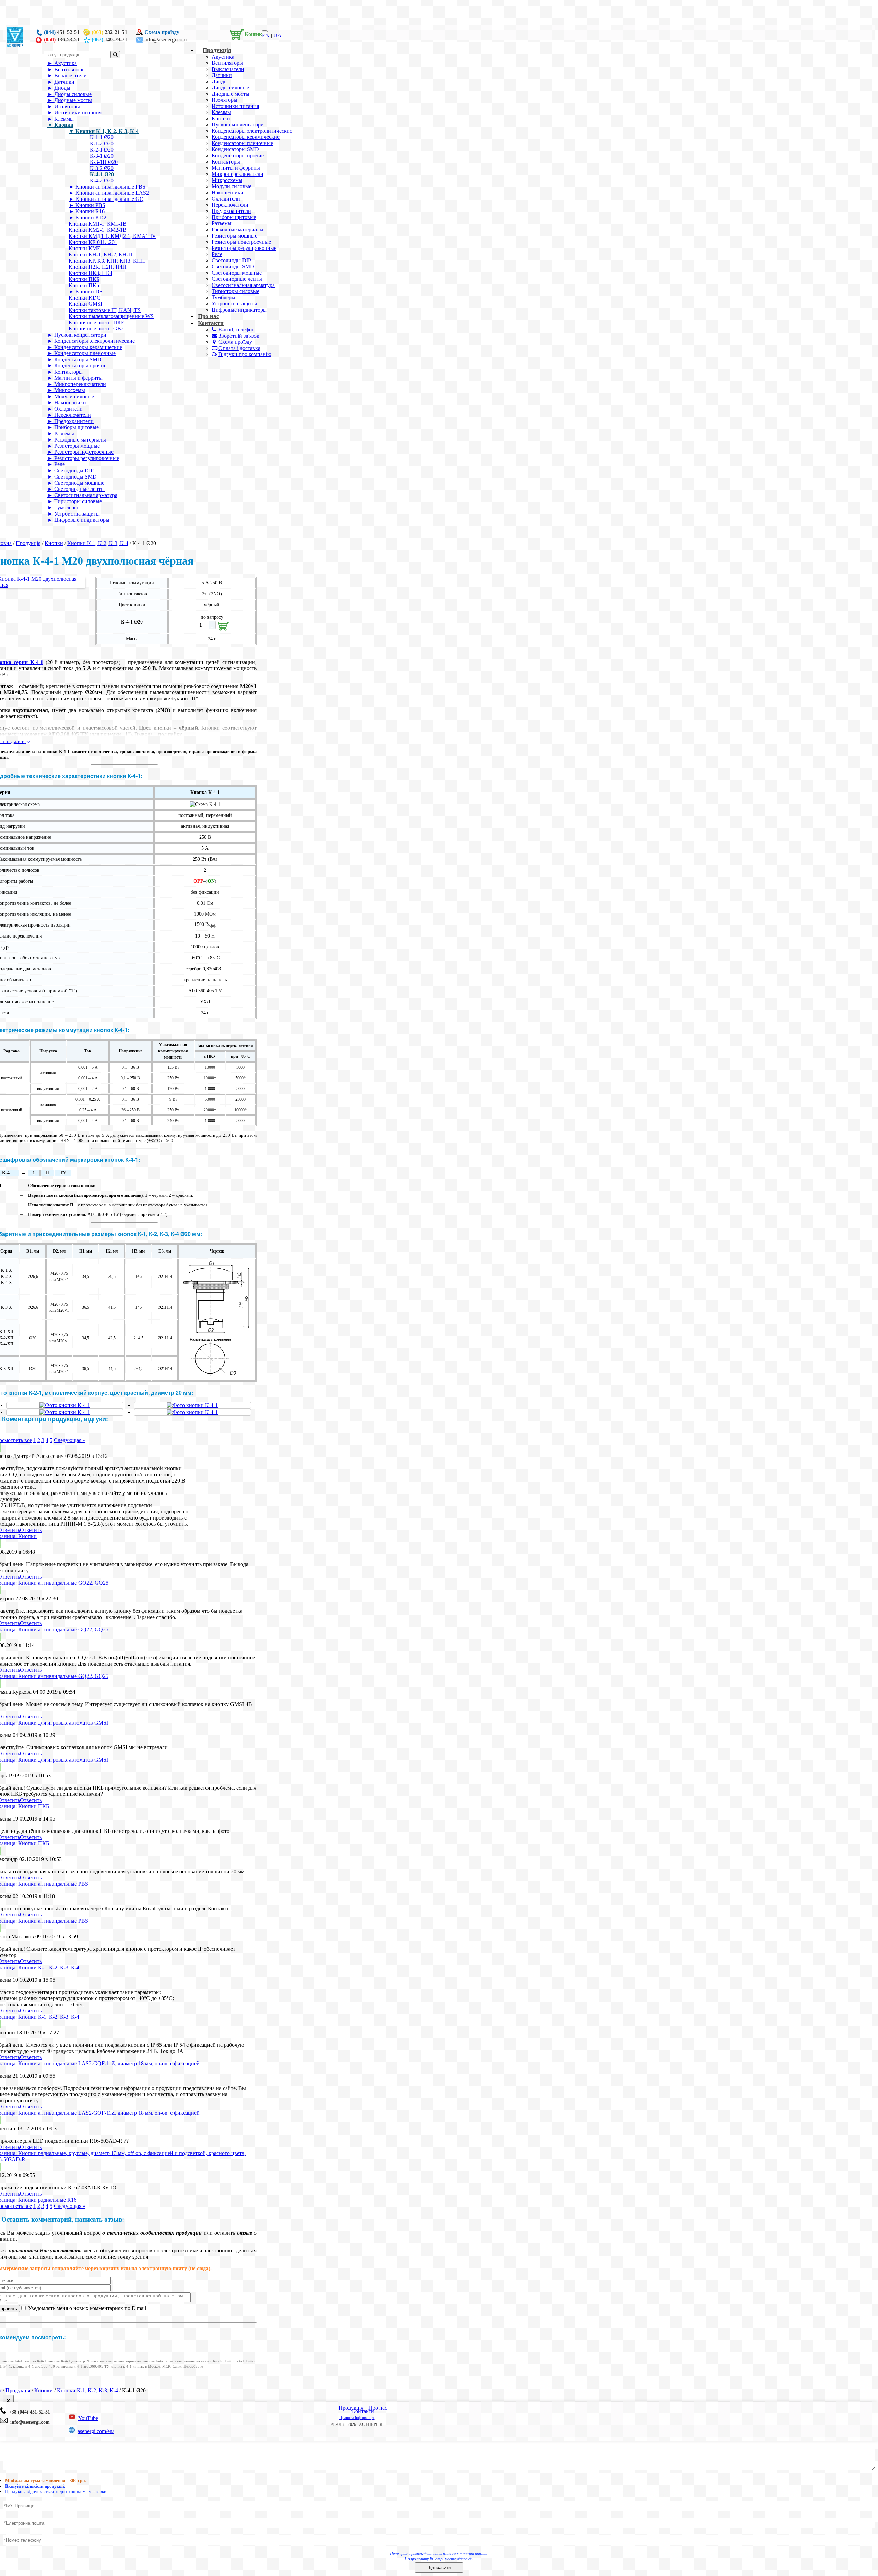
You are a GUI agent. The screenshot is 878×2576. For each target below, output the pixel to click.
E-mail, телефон (237, 330)
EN (266, 35)
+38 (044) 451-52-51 (28, 2412)
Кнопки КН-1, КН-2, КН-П (100, 255)
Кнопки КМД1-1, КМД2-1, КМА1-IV (112, 236)
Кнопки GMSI (85, 304)
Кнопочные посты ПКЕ (97, 322)
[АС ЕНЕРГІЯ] (15, 45)
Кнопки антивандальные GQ (110, 199)
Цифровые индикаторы (239, 310)
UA (277, 35)
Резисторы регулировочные (244, 248)
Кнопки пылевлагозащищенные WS (111, 316)
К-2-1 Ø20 (102, 150)
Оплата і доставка (239, 348)
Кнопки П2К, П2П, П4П (98, 267)
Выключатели (228, 69)
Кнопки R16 (90, 211)
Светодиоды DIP (231, 260)
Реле (217, 254)
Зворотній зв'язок (239, 336)
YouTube (88, 2418)
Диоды (220, 81)
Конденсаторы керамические (246, 137)
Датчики (222, 75)
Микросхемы (227, 180)
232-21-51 (109, 32)
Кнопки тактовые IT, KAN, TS (105, 310)
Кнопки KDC (85, 298)
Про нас (378, 2408)
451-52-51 (62, 32)
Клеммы (221, 112)
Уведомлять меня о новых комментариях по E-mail (86, 2308)
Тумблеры (223, 297)
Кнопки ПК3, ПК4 (91, 273)
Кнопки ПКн (84, 285)
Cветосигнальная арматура (243, 285)
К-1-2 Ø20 (102, 143)
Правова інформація (357, 2418)
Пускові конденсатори (238, 125)
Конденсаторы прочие (238, 155)
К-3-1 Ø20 (102, 156)
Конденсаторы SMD (235, 149)
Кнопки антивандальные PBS (110, 187)
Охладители (226, 199)
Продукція (217, 50)
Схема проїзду (162, 32)
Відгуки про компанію (245, 354)
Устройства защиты (234, 304)
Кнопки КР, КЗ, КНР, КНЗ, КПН (107, 261)
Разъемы (222, 223)
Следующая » (70, 1440)
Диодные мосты (230, 94)
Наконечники (228, 192)
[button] (244, 33)
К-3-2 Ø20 (102, 168)
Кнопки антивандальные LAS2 (112, 193)
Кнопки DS (89, 292)
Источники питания (235, 106)
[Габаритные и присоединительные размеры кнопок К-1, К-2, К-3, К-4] (217, 1377)
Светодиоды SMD (233, 267)
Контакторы (226, 162)
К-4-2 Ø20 (102, 180)
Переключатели (230, 205)
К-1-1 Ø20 (102, 137)
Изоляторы (224, 100)
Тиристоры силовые (235, 291)
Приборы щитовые (234, 217)
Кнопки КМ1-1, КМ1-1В (98, 224)
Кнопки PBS (90, 205)
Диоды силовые (230, 88)
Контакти (211, 323)
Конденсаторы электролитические (252, 131)
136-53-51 (62, 40)
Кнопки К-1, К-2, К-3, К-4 (107, 131)
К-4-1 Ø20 (102, 174)
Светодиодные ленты (237, 279)
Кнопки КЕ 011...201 (93, 242)
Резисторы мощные (234, 236)
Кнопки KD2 (91, 217)
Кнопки (221, 118)
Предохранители (231, 211)
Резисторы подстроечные (241, 242)
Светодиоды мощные (237, 273)
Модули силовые (232, 186)
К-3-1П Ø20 (104, 162)
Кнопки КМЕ (85, 248)
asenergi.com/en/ (96, 2431)
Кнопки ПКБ (84, 279)
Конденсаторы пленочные (242, 143)
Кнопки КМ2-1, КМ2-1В (98, 230)
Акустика (223, 57)
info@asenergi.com (165, 40)
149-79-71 (109, 40)
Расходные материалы (238, 229)
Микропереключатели (238, 174)
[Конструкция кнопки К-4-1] (65, 1405)
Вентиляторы (227, 63)
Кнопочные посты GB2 (96, 329)
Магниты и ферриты (236, 168)
